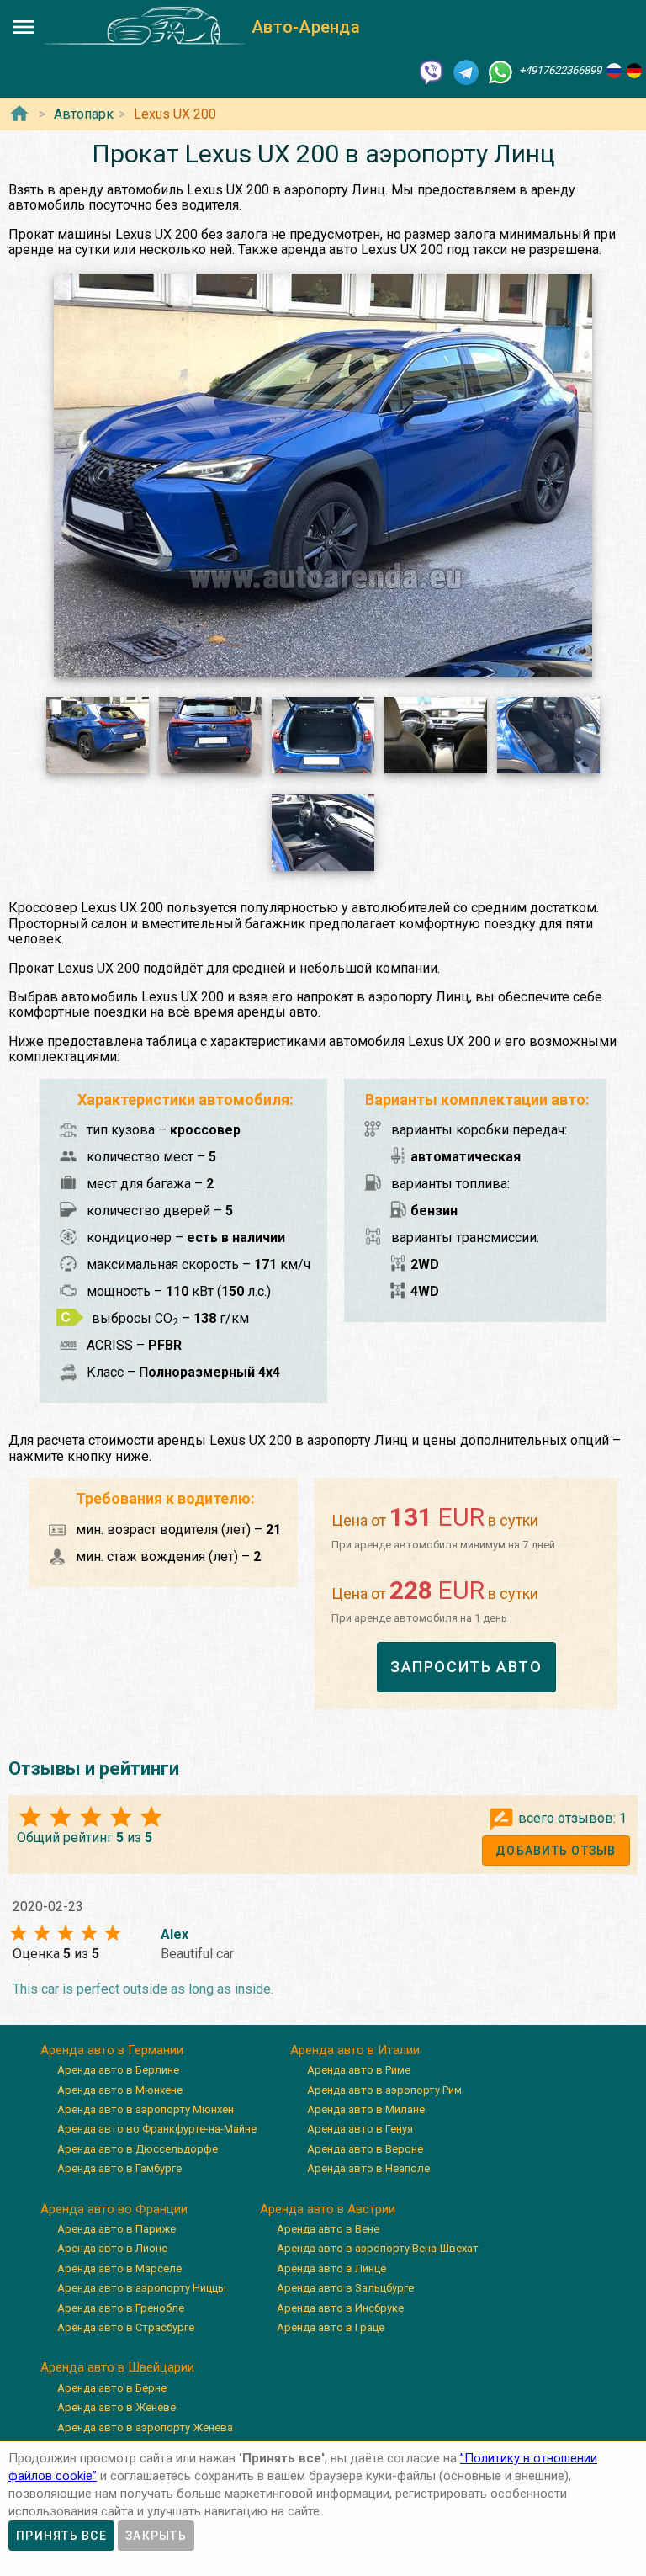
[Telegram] (466, 71)
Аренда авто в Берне (112, 2388)
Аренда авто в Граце (331, 2327)
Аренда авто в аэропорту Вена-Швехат (378, 2248)
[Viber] (432, 71)
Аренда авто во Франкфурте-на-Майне (157, 2129)
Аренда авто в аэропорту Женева (145, 2427)
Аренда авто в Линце (331, 2268)
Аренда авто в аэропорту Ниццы (142, 2288)
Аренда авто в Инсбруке (340, 2308)
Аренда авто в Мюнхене (120, 2090)
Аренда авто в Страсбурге (126, 2327)
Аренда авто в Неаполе (368, 2168)
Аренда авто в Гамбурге (119, 2168)
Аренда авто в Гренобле (121, 2308)
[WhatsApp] (500, 71)
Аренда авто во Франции (114, 2209)
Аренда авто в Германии (112, 2050)
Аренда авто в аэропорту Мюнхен (146, 2109)
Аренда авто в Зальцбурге (345, 2288)
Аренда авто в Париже (116, 2229)
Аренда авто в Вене (328, 2229)
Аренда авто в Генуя (360, 2129)
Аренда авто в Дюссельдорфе (138, 2149)
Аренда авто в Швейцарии (117, 2367)
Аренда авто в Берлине (118, 2070)
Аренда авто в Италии (355, 2050)
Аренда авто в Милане (366, 2109)
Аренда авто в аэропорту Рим (384, 2090)
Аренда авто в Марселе (119, 2268)
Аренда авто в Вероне (365, 2149)
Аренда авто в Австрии (328, 2209)
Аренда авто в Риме (359, 2070)
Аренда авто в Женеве (116, 2407)
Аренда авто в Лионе (112, 2248)
